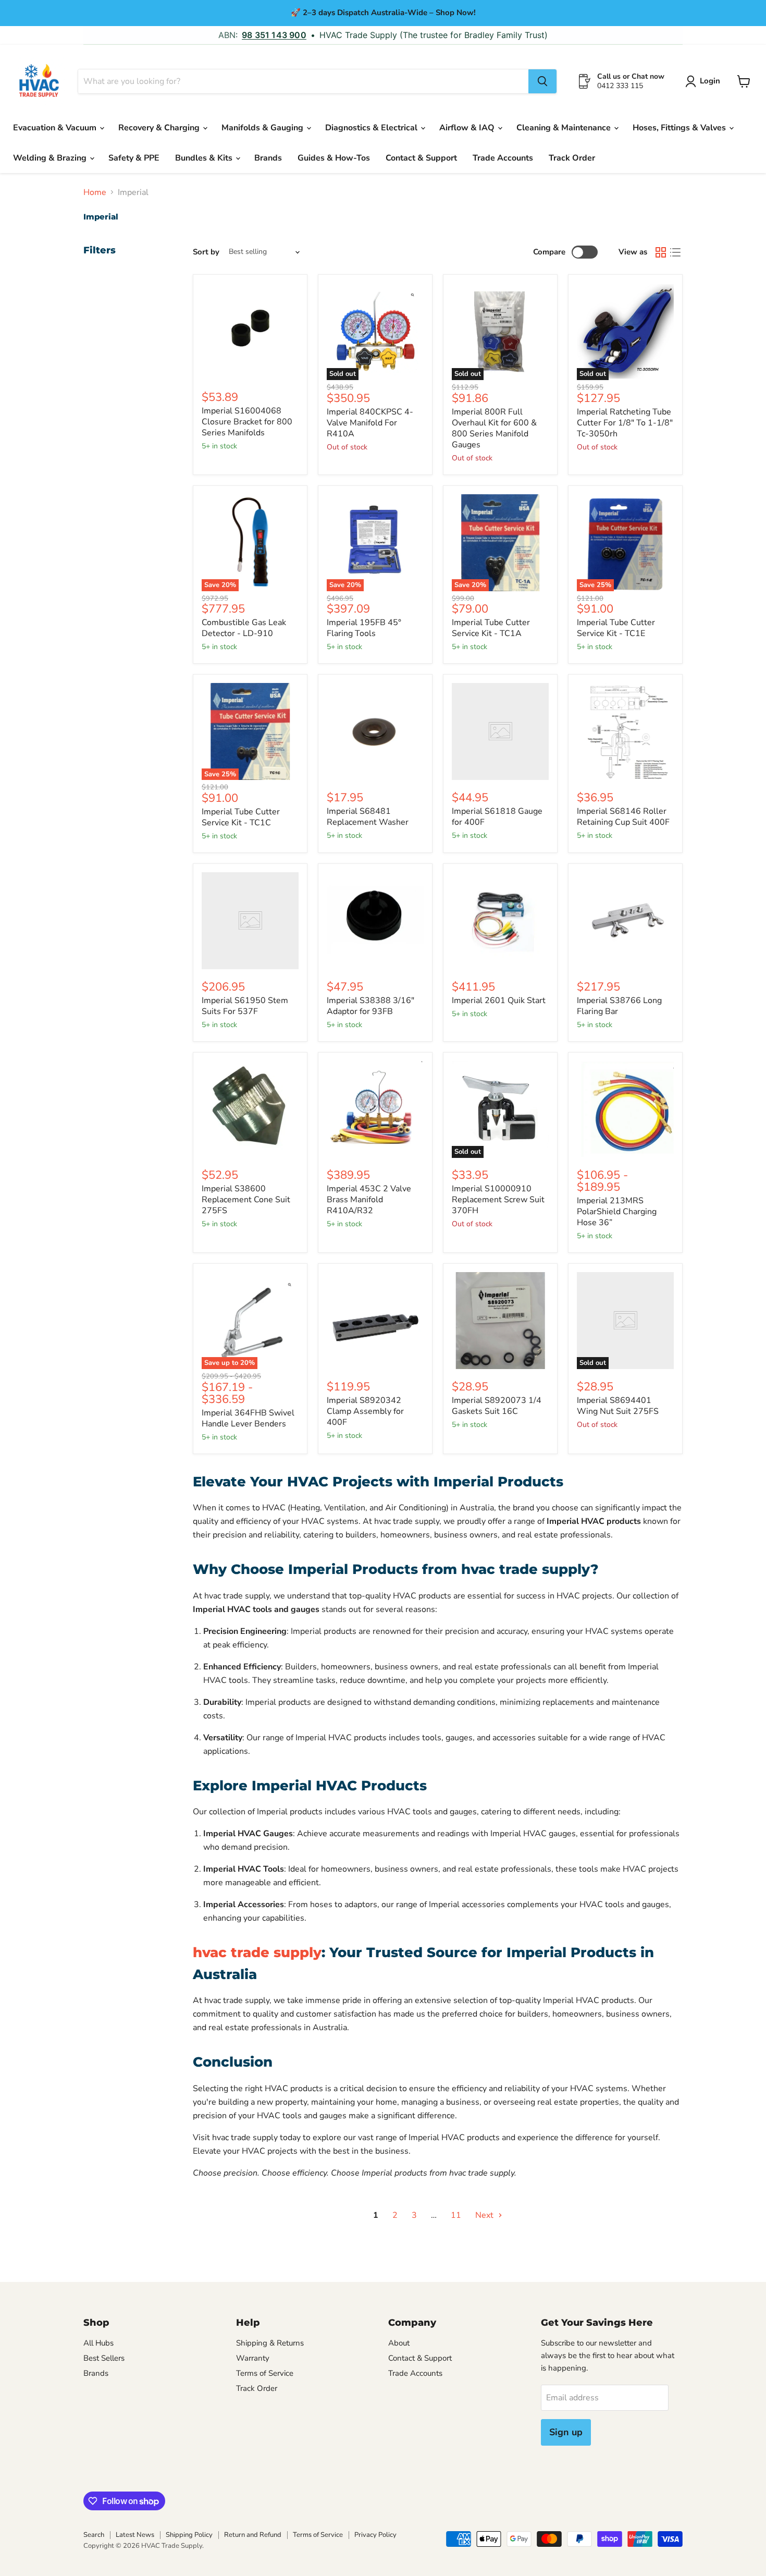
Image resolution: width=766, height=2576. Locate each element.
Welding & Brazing (51, 158)
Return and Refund (253, 2535)
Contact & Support (421, 158)
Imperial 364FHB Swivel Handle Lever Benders (248, 1418)
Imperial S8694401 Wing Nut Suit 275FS (618, 1406)
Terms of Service (265, 2373)
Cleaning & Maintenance (565, 128)
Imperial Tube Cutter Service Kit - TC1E (616, 628)
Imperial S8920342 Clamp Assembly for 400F (365, 1411)
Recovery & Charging (160, 128)
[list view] (675, 252)
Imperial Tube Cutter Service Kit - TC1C (241, 817)
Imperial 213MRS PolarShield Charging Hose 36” (617, 1212)
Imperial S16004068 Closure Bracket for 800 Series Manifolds (247, 422)
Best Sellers (104, 2358)
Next (485, 2215)
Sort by (206, 252)
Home (95, 192)
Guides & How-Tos (334, 158)
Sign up (566, 2432)
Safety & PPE (134, 158)
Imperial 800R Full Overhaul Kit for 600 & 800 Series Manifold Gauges (494, 428)
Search (94, 2535)
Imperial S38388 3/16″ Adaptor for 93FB (370, 1006)
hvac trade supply (257, 1952)
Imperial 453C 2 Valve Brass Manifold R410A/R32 (369, 1200)
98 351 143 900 (274, 35)
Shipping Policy (189, 2535)
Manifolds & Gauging (263, 128)
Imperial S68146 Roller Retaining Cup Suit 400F (623, 817)
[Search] (542, 81)
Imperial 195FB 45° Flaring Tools (364, 628)
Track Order (572, 158)
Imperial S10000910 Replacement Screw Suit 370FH (498, 1200)
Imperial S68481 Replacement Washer (368, 817)
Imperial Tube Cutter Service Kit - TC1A (491, 628)
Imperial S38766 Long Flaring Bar (619, 1006)
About (399, 2343)
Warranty (253, 2358)
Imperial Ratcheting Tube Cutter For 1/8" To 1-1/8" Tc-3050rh (625, 423)
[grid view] (661, 252)
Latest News (135, 2535)
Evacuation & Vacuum (56, 128)
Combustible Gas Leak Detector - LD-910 (244, 628)
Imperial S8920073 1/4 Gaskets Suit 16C (497, 1406)
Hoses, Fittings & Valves (680, 128)
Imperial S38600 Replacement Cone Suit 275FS (246, 1200)
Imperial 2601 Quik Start (499, 1000)
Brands (268, 158)
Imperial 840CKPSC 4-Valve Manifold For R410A (370, 423)
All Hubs (98, 2343)
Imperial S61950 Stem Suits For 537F (245, 1006)
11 (456, 2215)
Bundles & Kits (205, 158)
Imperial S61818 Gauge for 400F (497, 817)
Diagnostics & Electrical (372, 128)
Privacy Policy (375, 2535)
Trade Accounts (503, 158)
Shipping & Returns (270, 2343)
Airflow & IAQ (468, 128)
